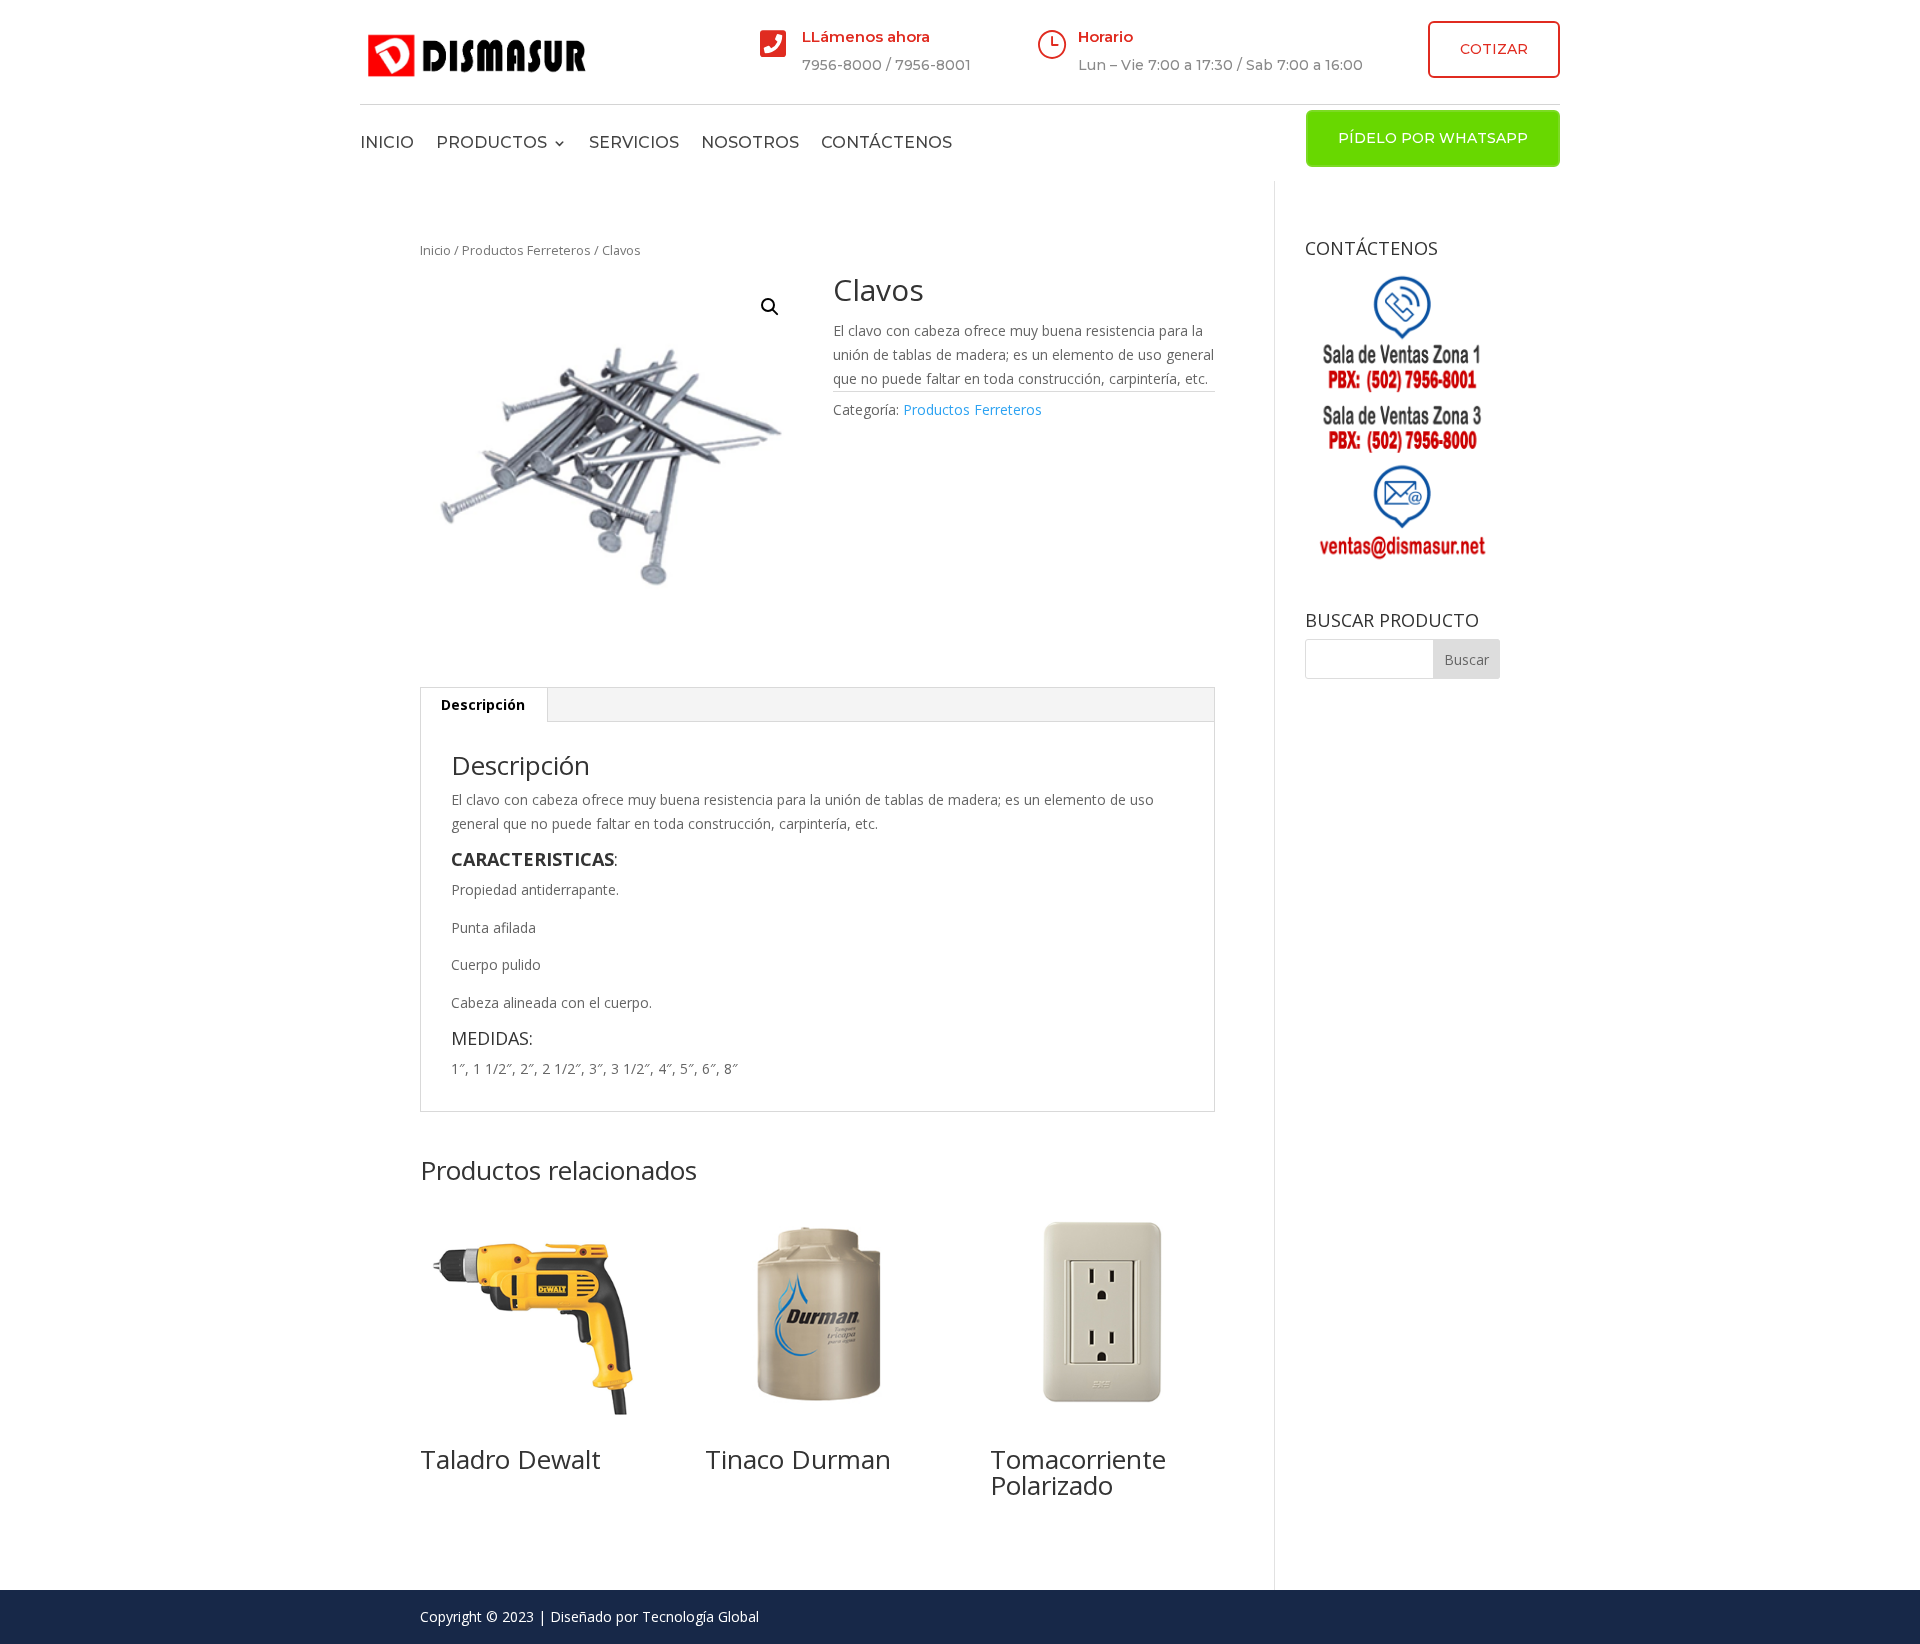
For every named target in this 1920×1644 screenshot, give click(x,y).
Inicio (387, 142)
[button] (770, 307)
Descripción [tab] (483, 704)
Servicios (634, 142)
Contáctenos (886, 142)
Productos (491, 142)
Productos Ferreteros (526, 250)
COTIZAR (1494, 49)
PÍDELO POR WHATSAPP (1433, 138)
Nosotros (750, 142)
